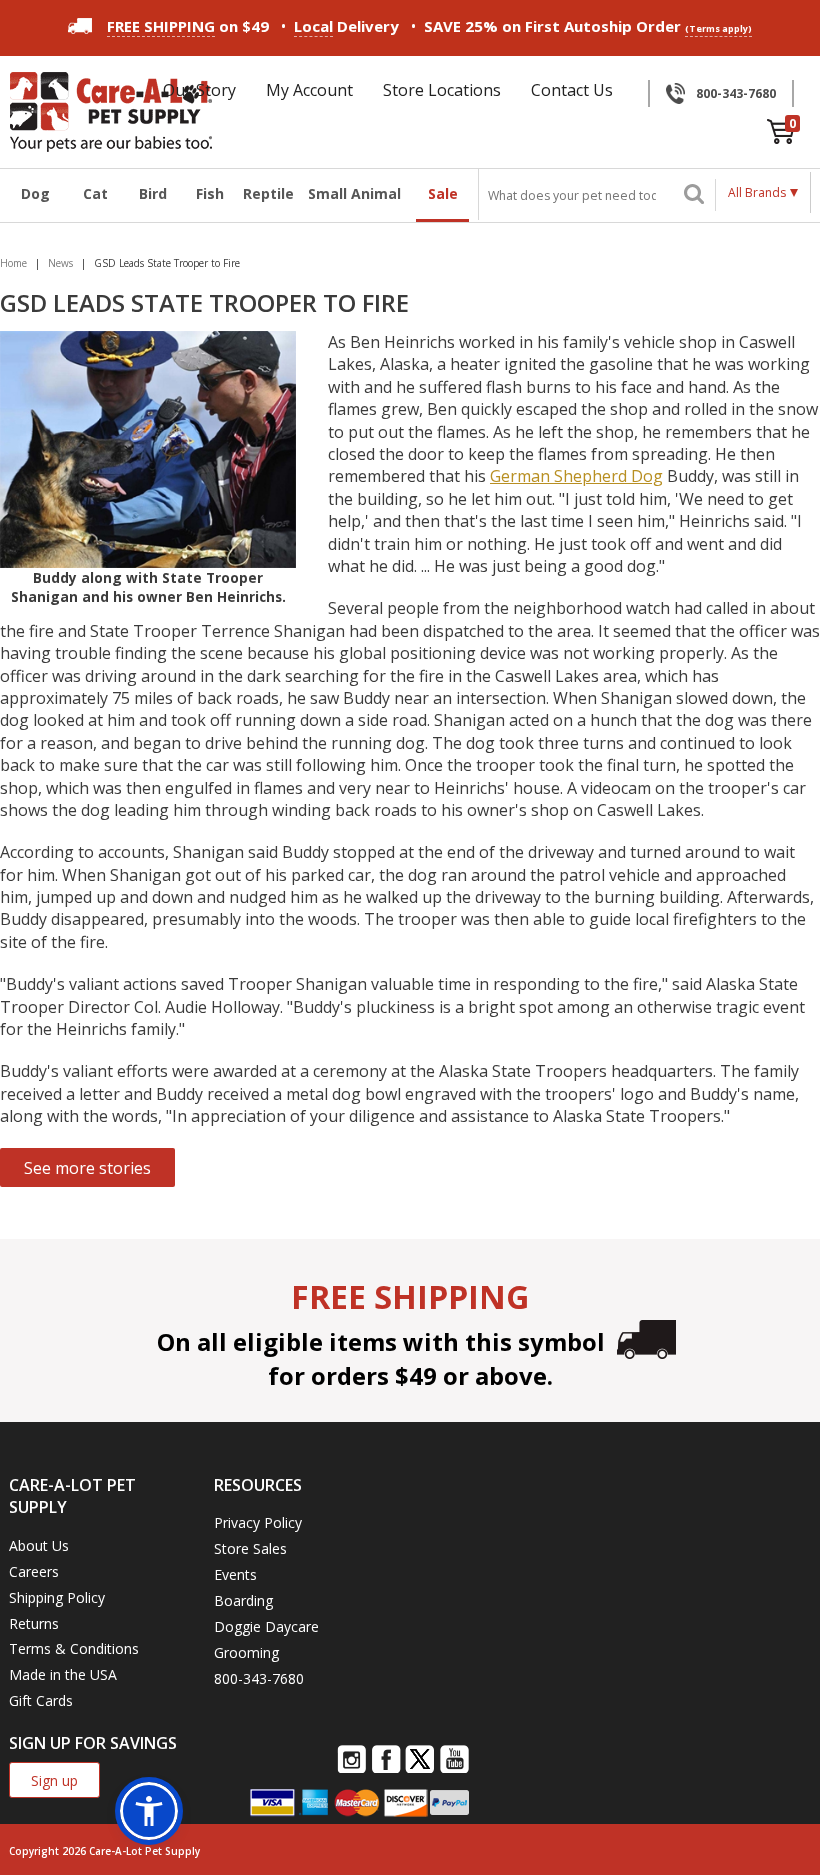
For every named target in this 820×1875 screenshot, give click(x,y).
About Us (39, 1545)
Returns (34, 1623)
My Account (309, 90)
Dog (35, 193)
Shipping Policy (57, 1597)
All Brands (757, 192)
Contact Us (572, 90)
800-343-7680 (736, 93)
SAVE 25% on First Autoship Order (588, 26)
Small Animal (354, 193)
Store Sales (250, 1548)
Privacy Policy (258, 1522)
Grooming (246, 1652)
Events (235, 1574)
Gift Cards (41, 1700)
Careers (34, 1571)
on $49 (188, 26)
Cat (95, 193)
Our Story (199, 90)
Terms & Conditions (74, 1648)
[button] (149, 1811)
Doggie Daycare (266, 1626)
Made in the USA (63, 1674)
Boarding (243, 1600)
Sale (443, 193)
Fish (210, 193)
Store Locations (442, 90)
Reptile (268, 193)
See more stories (87, 1168)
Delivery (346, 26)
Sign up (54, 1780)
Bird (153, 193)
